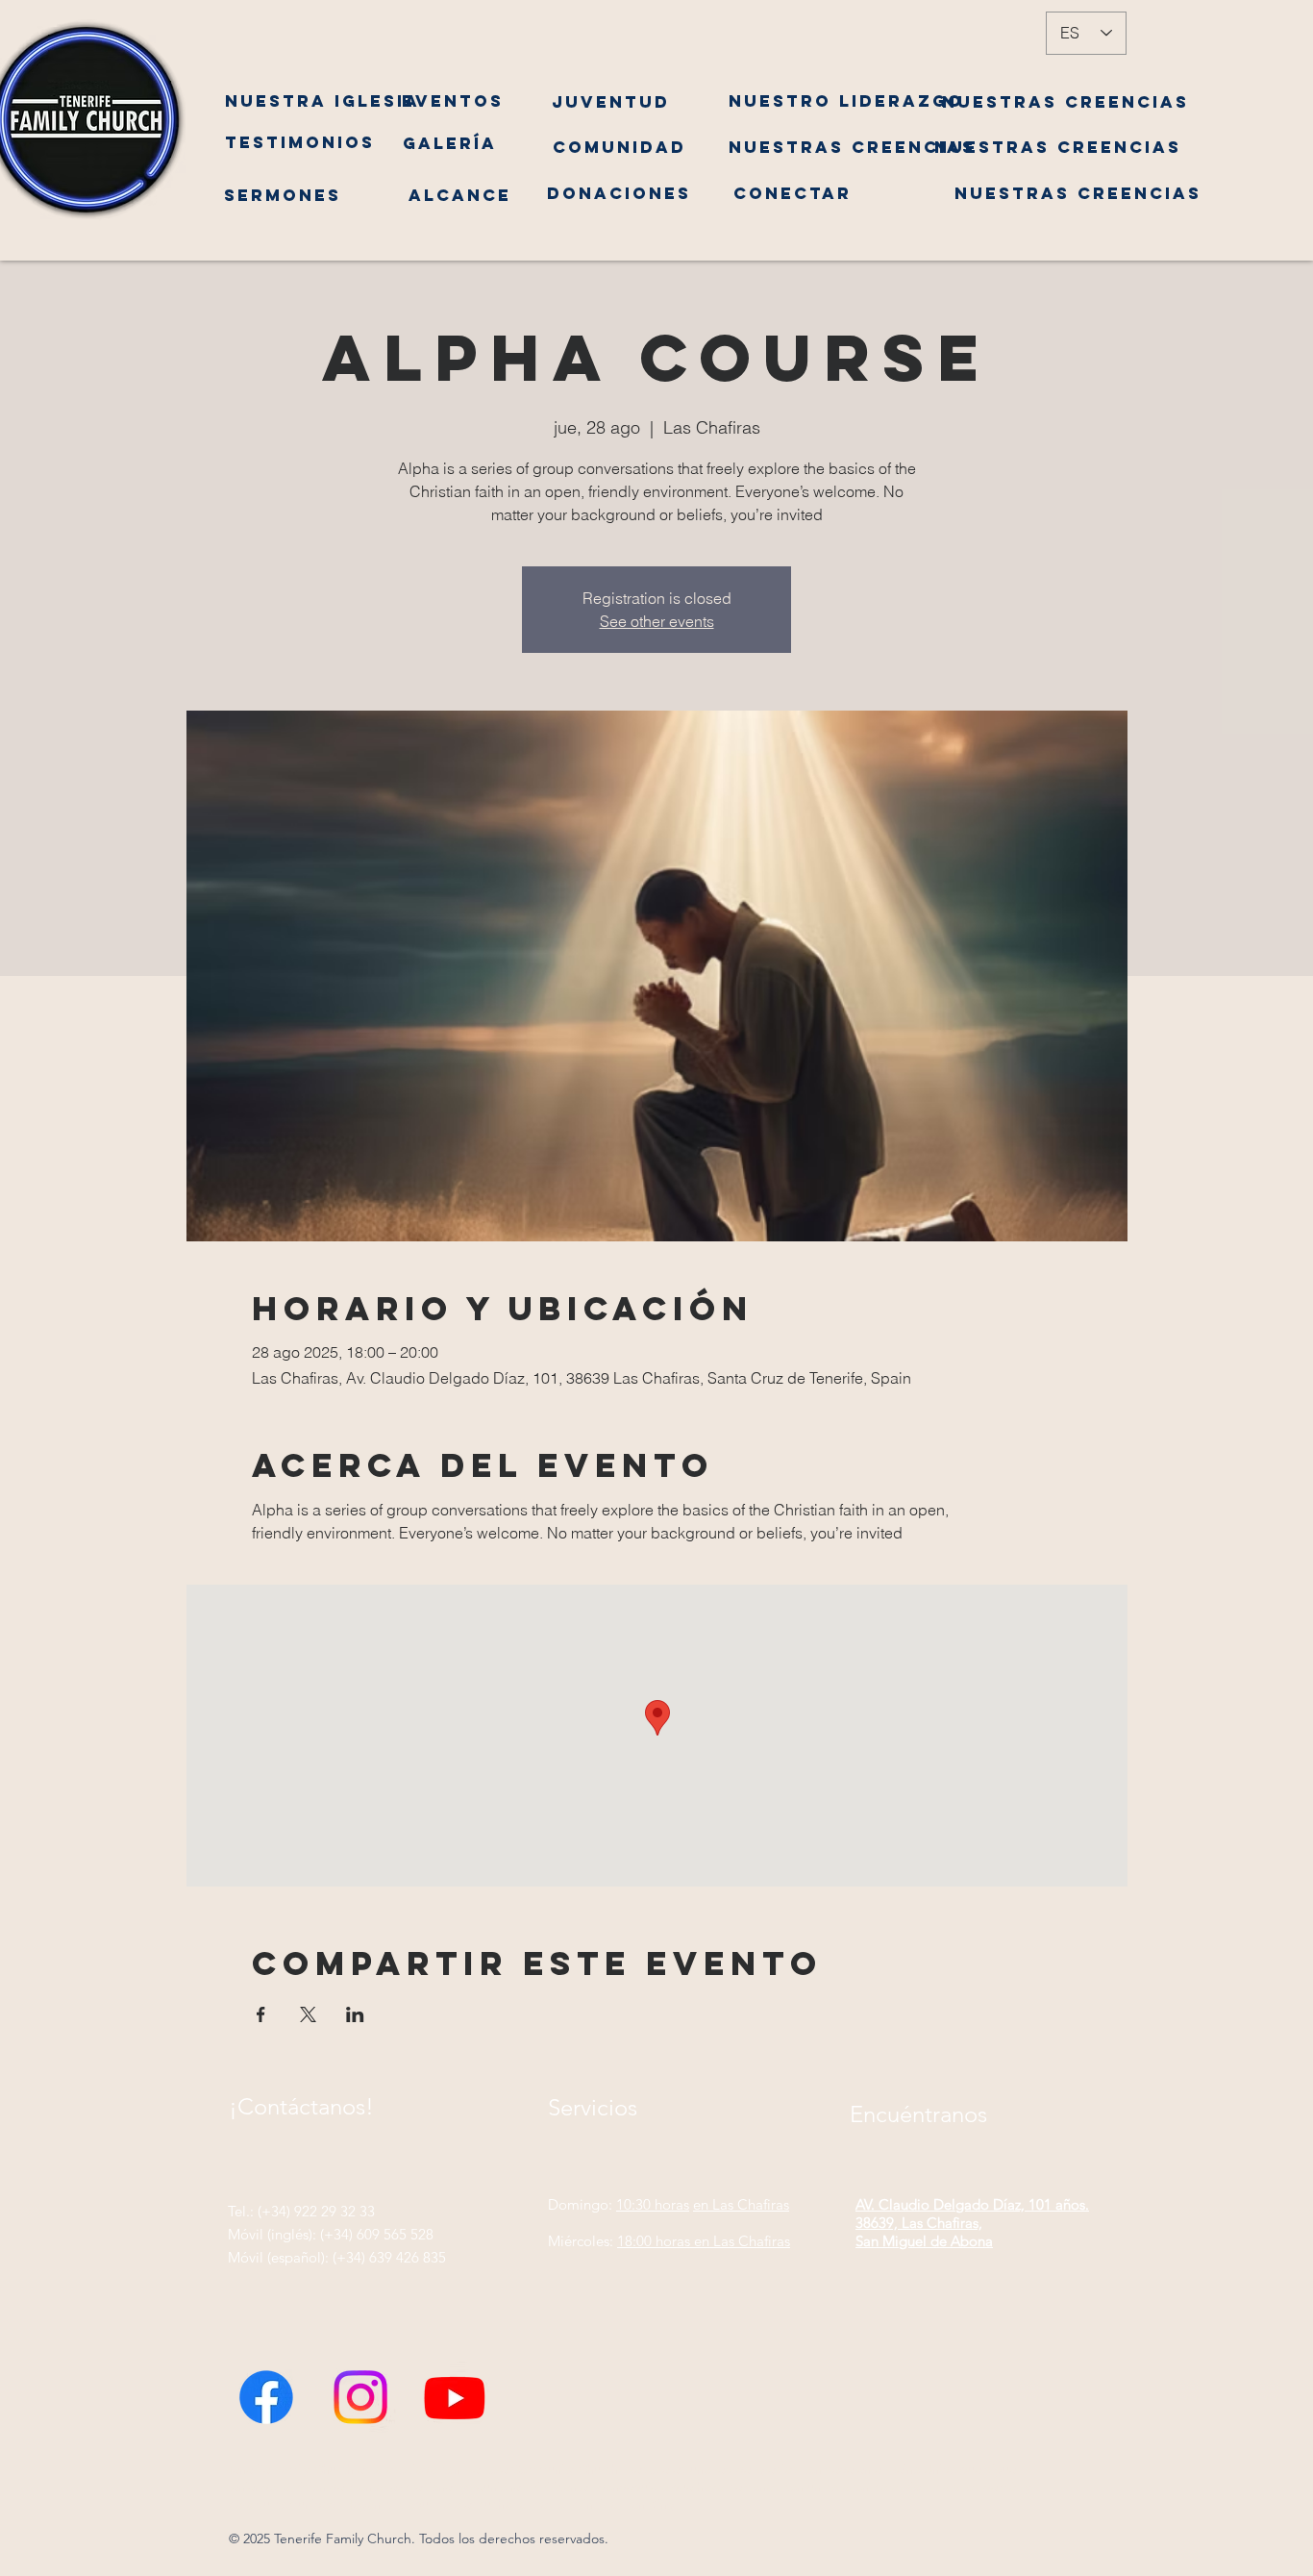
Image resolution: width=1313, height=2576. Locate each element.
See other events (657, 621)
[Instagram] (360, 2408)
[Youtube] (455, 2408)
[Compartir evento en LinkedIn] (355, 2014)
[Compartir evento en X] (308, 2014)
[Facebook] (266, 2408)
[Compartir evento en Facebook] (261, 2014)
